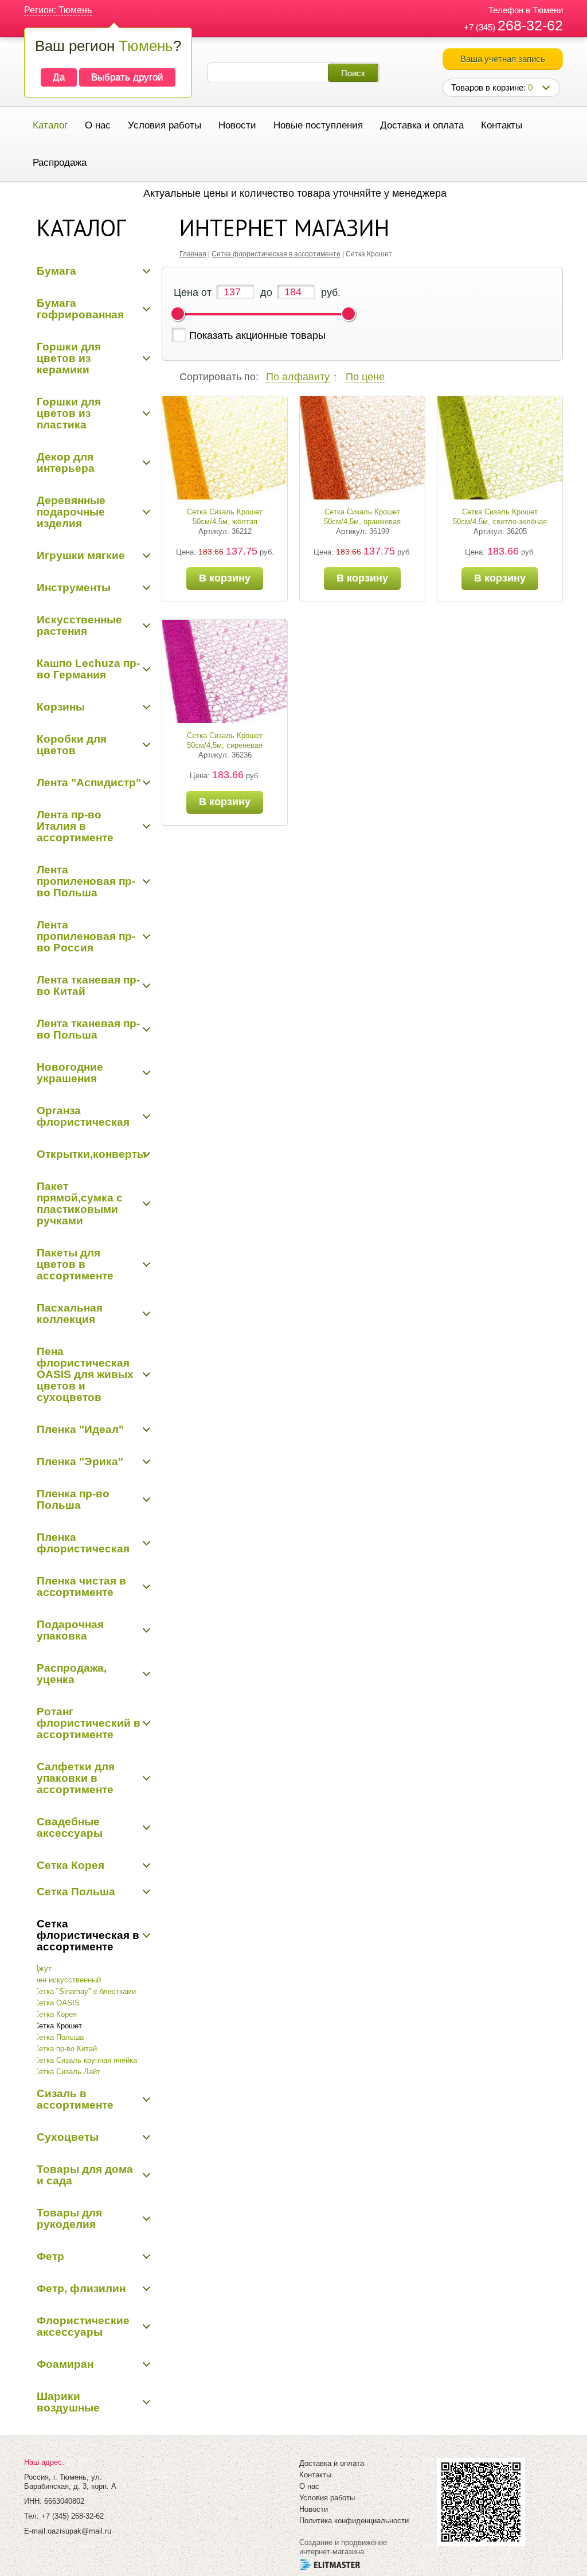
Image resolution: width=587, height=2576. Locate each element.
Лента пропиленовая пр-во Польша (86, 881)
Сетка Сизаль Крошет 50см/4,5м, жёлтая (225, 517)
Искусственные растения (79, 625)
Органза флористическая (83, 1116)
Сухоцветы (68, 2137)
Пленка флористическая (83, 1543)
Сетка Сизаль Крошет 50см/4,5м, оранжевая (362, 517)
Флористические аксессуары (83, 2326)
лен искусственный (67, 1980)
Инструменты (74, 588)
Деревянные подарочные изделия (71, 512)
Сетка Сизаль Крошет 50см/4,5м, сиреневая (225, 740)
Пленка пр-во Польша (73, 1499)
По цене (365, 377)
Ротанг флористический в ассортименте (89, 1723)
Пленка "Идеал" (80, 1429)
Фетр (50, 2256)
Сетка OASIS (57, 2003)
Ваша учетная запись (503, 59)
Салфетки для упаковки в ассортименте (76, 1778)
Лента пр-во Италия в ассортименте (75, 826)
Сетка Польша (76, 1892)
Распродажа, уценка (72, 1674)
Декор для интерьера (66, 462)
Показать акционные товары (257, 335)
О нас (98, 125)
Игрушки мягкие (81, 555)
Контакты (502, 125)
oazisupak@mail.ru (79, 2531)
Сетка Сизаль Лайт (67, 2072)
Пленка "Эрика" (80, 1461)
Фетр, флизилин (81, 2288)
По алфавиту (298, 377)
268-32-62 (530, 25)
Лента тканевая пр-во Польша (88, 1029)
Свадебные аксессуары (70, 1827)
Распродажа (60, 163)
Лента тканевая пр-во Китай (88, 985)
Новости (237, 125)
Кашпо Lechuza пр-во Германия (88, 669)
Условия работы (165, 125)
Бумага (56, 271)
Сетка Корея (71, 1865)
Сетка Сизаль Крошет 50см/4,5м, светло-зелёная (500, 517)
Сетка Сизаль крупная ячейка (85, 2060)
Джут (43, 1968)
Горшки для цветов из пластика (69, 413)
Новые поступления (318, 125)
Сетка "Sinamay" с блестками (85, 1991)
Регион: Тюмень (58, 10)
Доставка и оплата (422, 125)
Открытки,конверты (91, 1154)
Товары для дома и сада (85, 2175)
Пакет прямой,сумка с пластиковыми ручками (80, 1203)
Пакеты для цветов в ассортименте (75, 1264)
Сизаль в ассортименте (75, 2099)
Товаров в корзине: (492, 87)
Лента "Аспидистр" (89, 782)
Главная (193, 254)
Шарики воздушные (68, 2402)
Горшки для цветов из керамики (69, 358)
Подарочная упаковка (70, 1630)
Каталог (50, 125)
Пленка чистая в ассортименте (81, 1586)
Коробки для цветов (72, 745)
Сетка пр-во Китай (65, 2049)
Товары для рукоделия (69, 2218)
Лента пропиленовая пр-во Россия (86, 936)
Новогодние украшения (70, 1073)
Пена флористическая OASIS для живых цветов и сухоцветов (85, 1374)
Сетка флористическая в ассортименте (88, 1935)
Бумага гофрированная (80, 309)
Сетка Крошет (58, 2026)
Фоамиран (65, 2364)
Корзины (61, 707)
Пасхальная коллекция (70, 1314)
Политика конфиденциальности (354, 2521)
